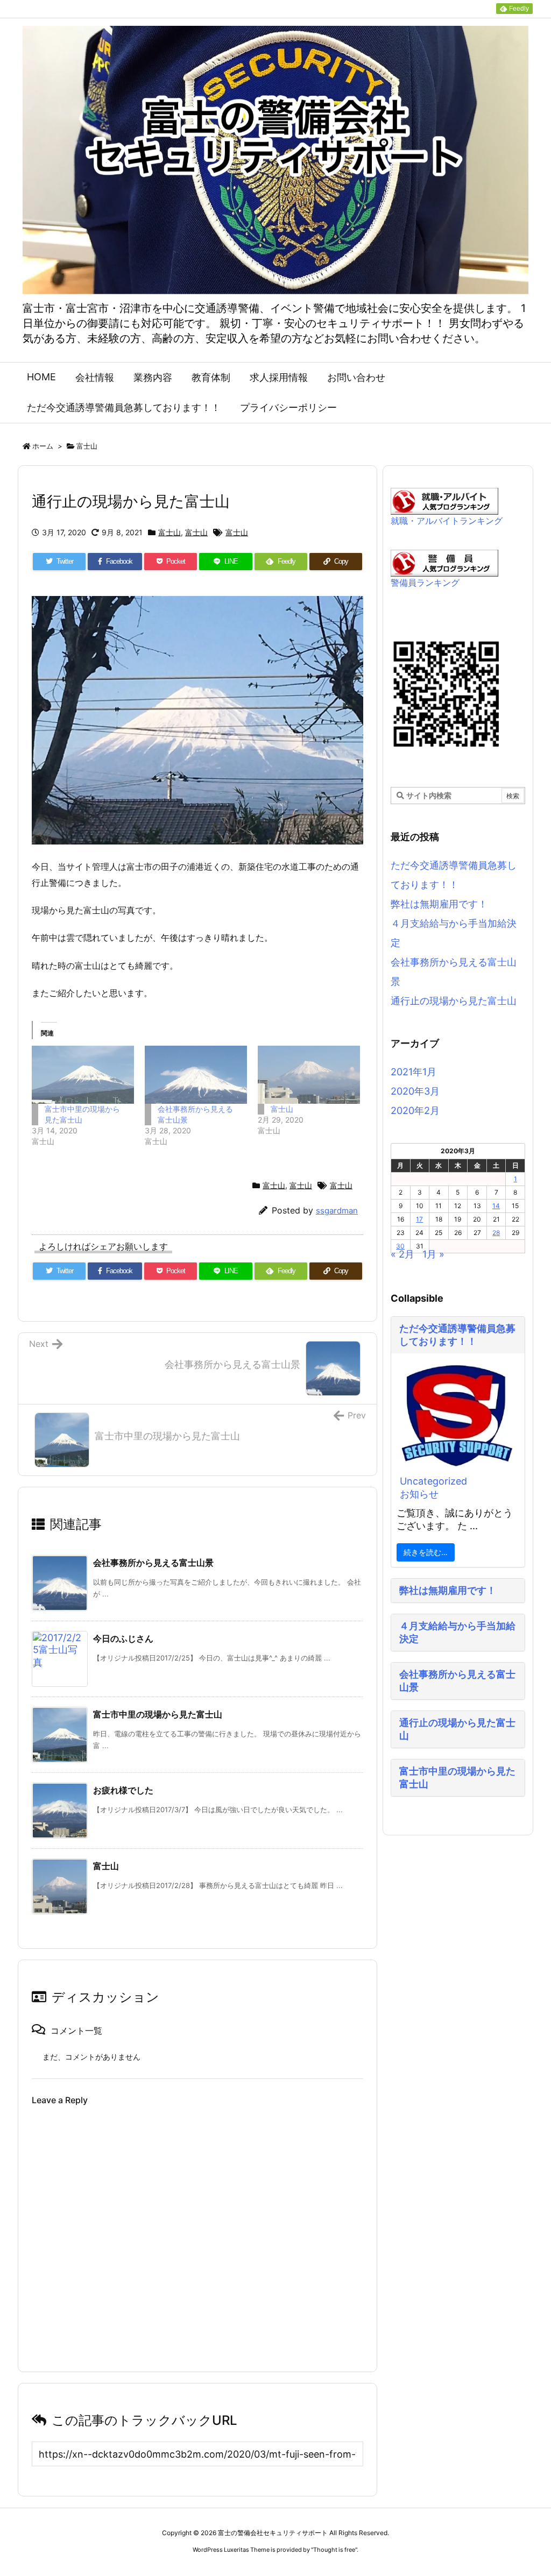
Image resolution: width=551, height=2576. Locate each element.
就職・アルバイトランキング (447, 521)
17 (419, 1219)
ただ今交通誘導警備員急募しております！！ (457, 1335)
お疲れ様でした (123, 1790)
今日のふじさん (123, 1638)
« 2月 (402, 1254)
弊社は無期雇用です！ (439, 904)
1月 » (433, 1254)
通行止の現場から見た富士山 (454, 1001)
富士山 (87, 446)
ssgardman (337, 1211)
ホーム (43, 446)
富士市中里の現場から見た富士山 (158, 1714)
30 (400, 1246)
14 (496, 1206)
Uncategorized (433, 1481)
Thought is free (334, 2550)
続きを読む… (426, 1552)
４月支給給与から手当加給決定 (457, 1632)
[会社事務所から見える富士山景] (196, 1075)
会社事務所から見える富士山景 (153, 1563)
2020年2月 (415, 1110)
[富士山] (309, 1075)
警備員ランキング (425, 583)
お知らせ (419, 1494)
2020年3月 (415, 1091)
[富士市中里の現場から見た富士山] (83, 1075)
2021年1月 (414, 1072)
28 (496, 1233)
